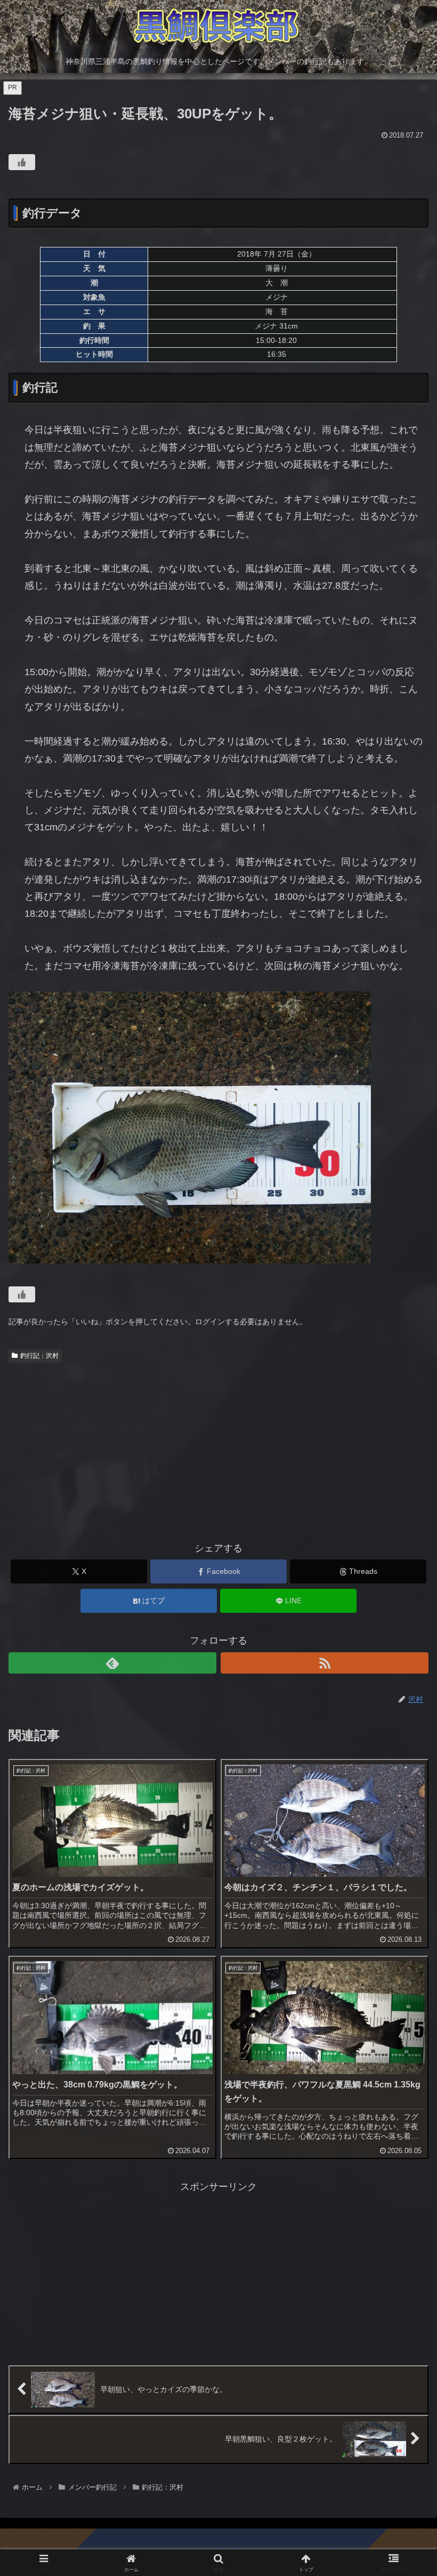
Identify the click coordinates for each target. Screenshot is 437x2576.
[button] (404, 1819)
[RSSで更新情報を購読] (325, 1663)
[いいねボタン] (22, 162)
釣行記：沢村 (39, 1356)
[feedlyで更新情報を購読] (112, 1663)
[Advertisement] (218, 1447)
